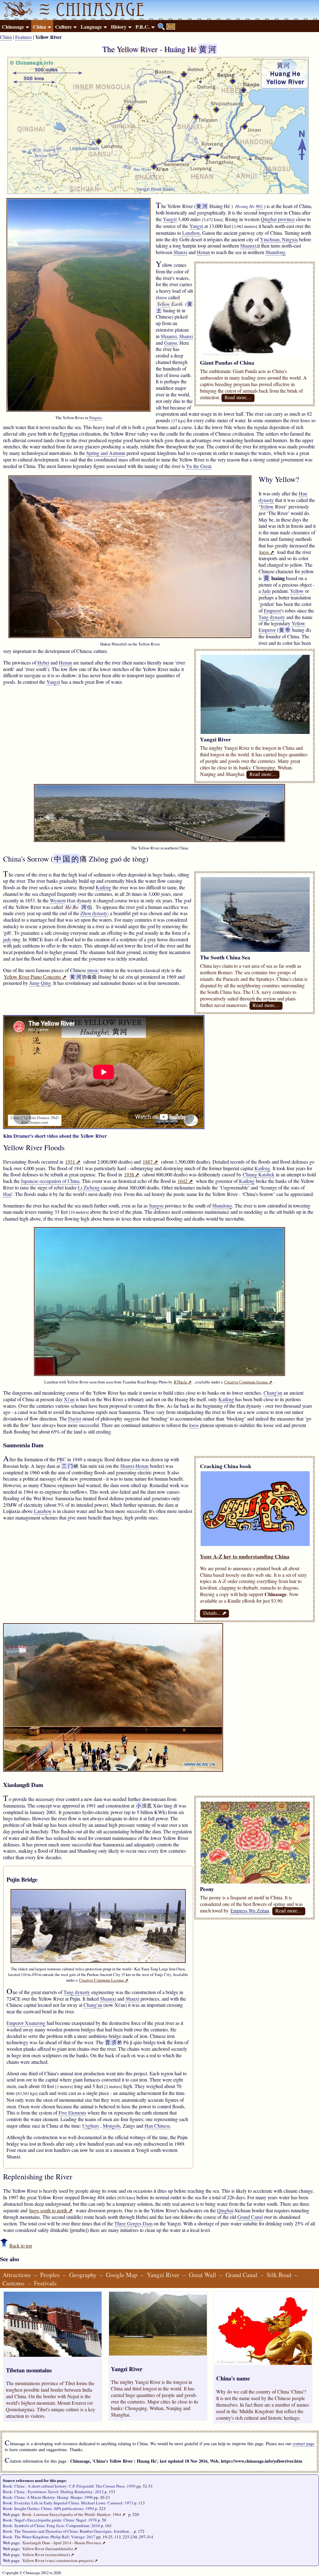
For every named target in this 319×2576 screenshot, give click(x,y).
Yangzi (170, 219)
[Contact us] (171, 26)
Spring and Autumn (106, 453)
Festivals (45, 2283)
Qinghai (225, 2210)
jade (7, 939)
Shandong (275, 252)
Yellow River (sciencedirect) (48, 2555)
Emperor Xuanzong (26, 2023)
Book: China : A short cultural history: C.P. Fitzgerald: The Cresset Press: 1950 (69, 2486)
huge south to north (51, 2210)
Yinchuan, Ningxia (279, 239)
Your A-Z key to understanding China (245, 1556)
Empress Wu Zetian (250, 1910)
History (119, 27)
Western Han (63, 900)
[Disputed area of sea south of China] (255, 950)
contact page (303, 2444)
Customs (14, 2283)
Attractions (17, 2275)
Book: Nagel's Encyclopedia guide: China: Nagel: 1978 (50, 2520)
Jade (266, 591)
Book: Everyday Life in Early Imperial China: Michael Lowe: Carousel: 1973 (68, 2503)
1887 (150, 1162)
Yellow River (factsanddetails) (50, 2549)
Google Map (122, 2275)
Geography (83, 2275)
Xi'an (69, 1399)
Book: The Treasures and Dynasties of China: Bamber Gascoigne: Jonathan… (68, 2531)
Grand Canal (250, 2217)
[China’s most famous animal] (255, 355)
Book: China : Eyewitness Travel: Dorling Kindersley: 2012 (53, 2492)
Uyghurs (91, 2126)
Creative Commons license (248, 1382)
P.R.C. (143, 27)
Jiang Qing (40, 983)
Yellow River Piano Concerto (35, 977)
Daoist (75, 1418)
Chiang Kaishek (259, 1174)
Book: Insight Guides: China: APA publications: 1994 (48, 2508)
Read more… (238, 397)
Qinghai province (278, 219)
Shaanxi (248, 246)
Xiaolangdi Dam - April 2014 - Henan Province (64, 2543)
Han (7, 1194)
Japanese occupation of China (50, 1181)
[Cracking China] (255, 1544)
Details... (214, 1613)
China (40, 27)
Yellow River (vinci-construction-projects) (60, 2560)
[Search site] (161, 26)
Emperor (272, 610)
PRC (61, 1459)
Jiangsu (156, 1205)
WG (259, 206)
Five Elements (72, 2113)
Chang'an (273, 1393)
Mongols (112, 2126)
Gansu (171, 343)
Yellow (164, 304)
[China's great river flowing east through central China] (255, 732)
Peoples (50, 2275)
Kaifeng (103, 887)
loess (162, 297)
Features (24, 37)
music (93, 970)
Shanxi (180, 252)
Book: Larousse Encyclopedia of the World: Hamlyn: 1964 (74, 2514)
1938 (132, 1174)
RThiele (183, 1382)
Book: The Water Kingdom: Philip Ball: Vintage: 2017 (49, 2537)
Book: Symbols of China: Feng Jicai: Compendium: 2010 (51, 2526)
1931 (73, 1162)
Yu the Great (199, 466)
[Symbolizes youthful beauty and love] (255, 1881)
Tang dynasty (272, 617)
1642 (185, 1181)
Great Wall (202, 2275)
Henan (203, 252)
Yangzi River (163, 2275)
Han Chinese (157, 2126)
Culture (63, 27)
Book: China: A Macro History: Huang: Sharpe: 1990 (48, 2497)
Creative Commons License (104, 1980)
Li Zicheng (89, 1187)
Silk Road (279, 2275)
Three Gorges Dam (133, 2223)
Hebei (43, 662)
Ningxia (95, 418)
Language (91, 27)
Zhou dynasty (94, 913)
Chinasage (13, 27)
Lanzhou (191, 233)
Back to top (21, 2245)
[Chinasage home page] (17, 10)
